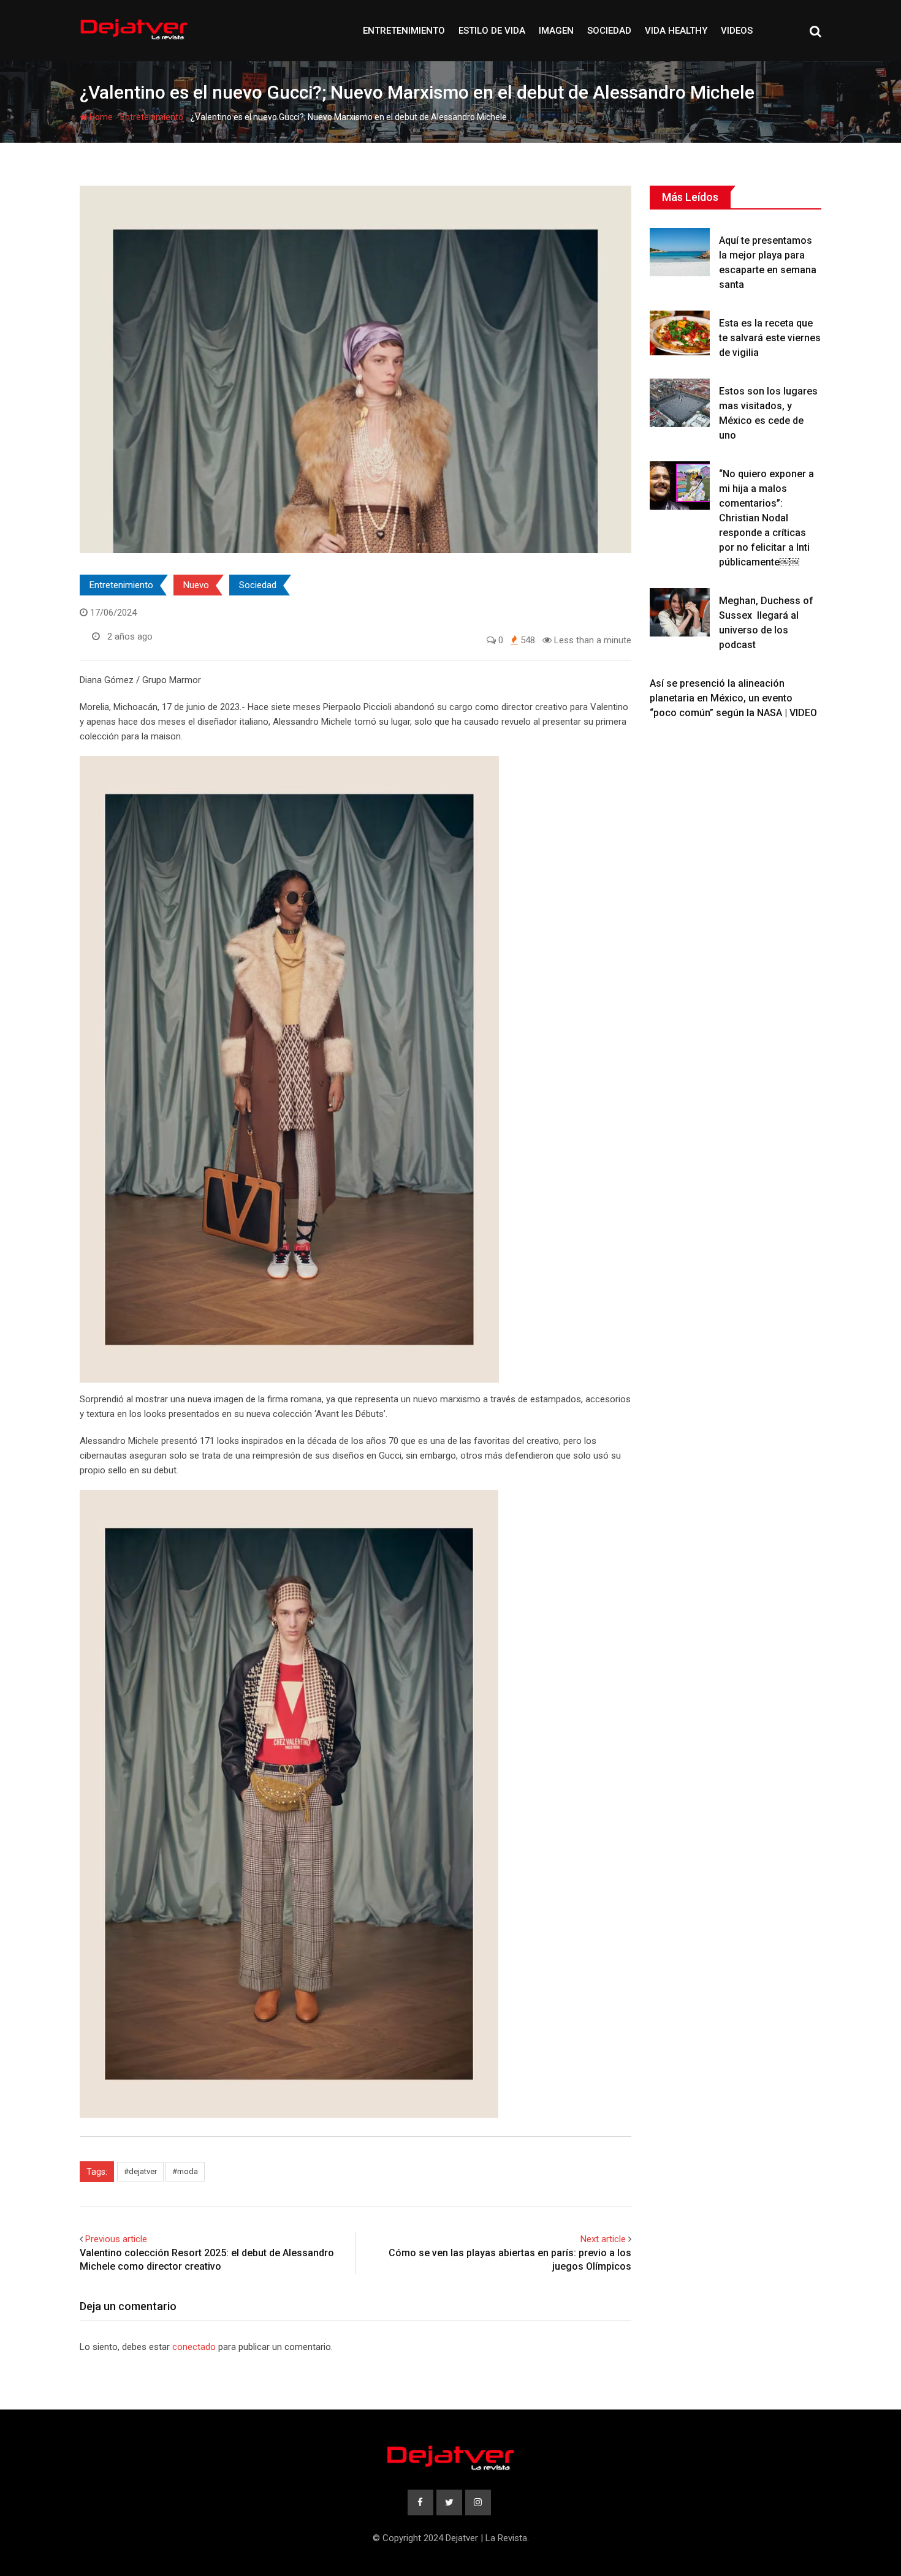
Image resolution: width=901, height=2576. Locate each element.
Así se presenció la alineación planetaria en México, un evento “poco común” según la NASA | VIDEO (733, 698)
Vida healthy (676, 31)
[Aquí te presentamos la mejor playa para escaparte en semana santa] (680, 252)
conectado (194, 2347)
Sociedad (609, 31)
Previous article (116, 2239)
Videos (737, 31)
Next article (603, 2239)
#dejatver (140, 2171)
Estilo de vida (492, 31)
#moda (185, 2171)
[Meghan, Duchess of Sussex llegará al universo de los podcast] (680, 612)
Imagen (556, 31)
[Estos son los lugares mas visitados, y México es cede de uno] (680, 402)
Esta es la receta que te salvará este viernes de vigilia (770, 338)
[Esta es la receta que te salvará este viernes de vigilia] (680, 333)
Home (100, 117)
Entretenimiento (404, 31)
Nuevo (196, 585)
